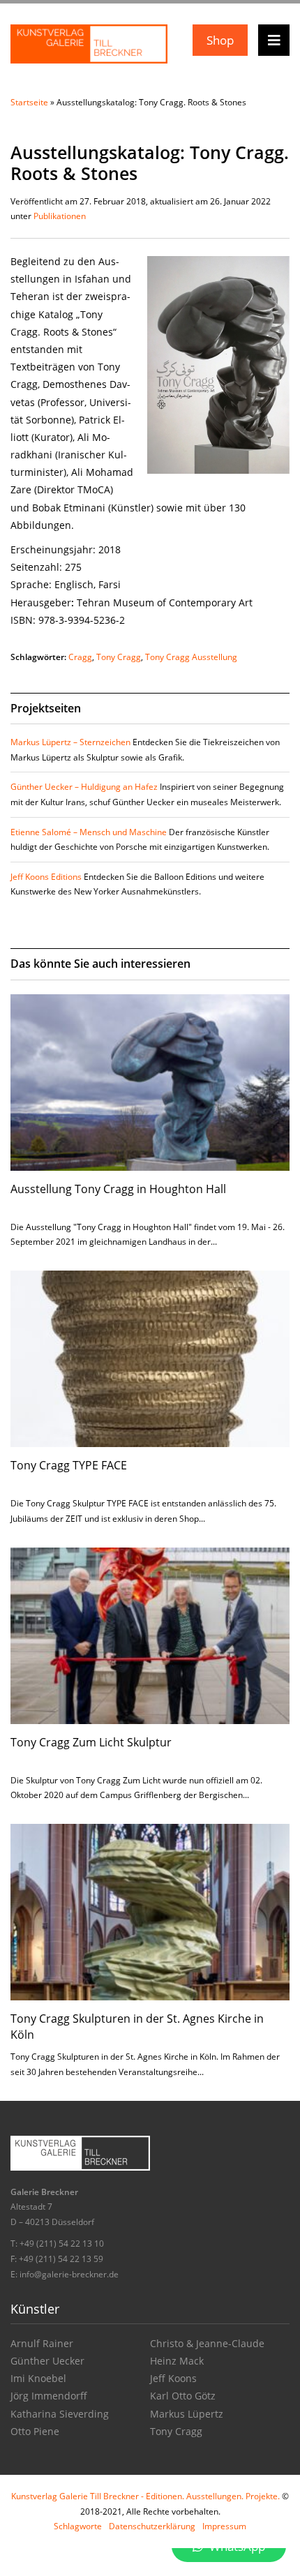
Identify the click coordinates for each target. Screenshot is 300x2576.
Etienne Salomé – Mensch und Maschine (89, 832)
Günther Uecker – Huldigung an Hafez (84, 787)
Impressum (224, 2526)
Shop (220, 40)
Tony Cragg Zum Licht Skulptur (91, 1742)
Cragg (80, 657)
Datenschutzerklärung (152, 2526)
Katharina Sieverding (60, 2414)
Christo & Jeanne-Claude (207, 2343)
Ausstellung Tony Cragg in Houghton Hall (118, 1189)
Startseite (29, 102)
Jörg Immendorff (49, 2396)
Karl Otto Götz (183, 2396)
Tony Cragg (119, 657)
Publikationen (60, 216)
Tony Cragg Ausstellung (191, 657)
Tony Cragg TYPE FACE (69, 1465)
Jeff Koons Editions (46, 877)
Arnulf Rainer (42, 2343)
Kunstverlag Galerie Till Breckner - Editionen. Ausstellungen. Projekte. (145, 2496)
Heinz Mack (177, 2361)
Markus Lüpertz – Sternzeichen (70, 742)
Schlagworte (78, 2526)
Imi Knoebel (38, 2378)
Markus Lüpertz (187, 2414)
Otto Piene (35, 2431)
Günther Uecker (47, 2361)
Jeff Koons (173, 2378)
